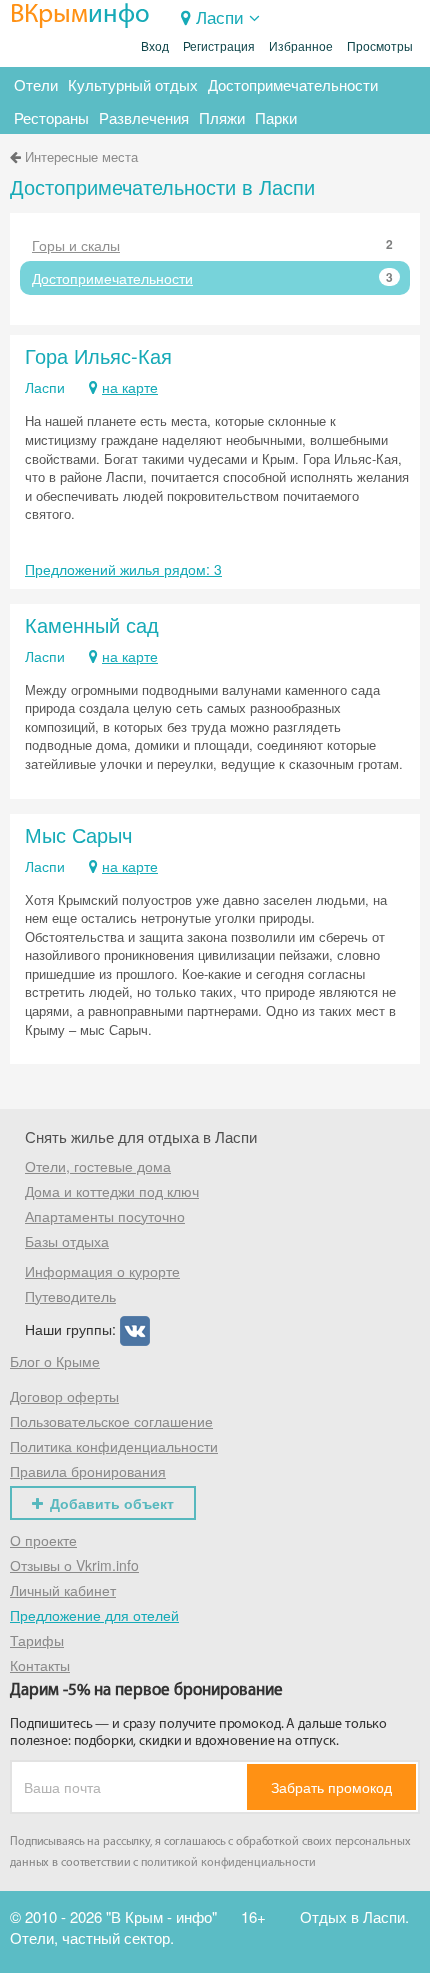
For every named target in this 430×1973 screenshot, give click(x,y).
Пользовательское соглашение (111, 1421)
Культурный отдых (133, 84)
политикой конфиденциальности (228, 1863)
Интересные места (81, 156)
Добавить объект (112, 1503)
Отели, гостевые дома (98, 1166)
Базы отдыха (67, 1241)
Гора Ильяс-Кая (98, 355)
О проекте (43, 1540)
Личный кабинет (63, 1590)
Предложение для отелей (94, 1615)
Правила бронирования (88, 1471)
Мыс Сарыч (78, 834)
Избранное (301, 47)
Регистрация (219, 47)
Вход (155, 47)
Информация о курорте (102, 1271)
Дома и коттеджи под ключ (112, 1191)
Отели (36, 84)
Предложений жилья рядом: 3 (123, 569)
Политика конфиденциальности (114, 1446)
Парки (276, 117)
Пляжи (222, 117)
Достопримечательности (293, 84)
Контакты (40, 1665)
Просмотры (380, 47)
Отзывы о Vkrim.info (74, 1565)
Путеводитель (70, 1296)
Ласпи (220, 16)
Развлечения (144, 117)
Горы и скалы (212, 245)
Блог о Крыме (55, 1361)
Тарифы (37, 1640)
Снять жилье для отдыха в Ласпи (141, 1136)
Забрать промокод (331, 1787)
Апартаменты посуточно (105, 1216)
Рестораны (51, 117)
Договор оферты (64, 1396)
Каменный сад (92, 624)
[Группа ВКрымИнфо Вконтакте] (135, 1328)
